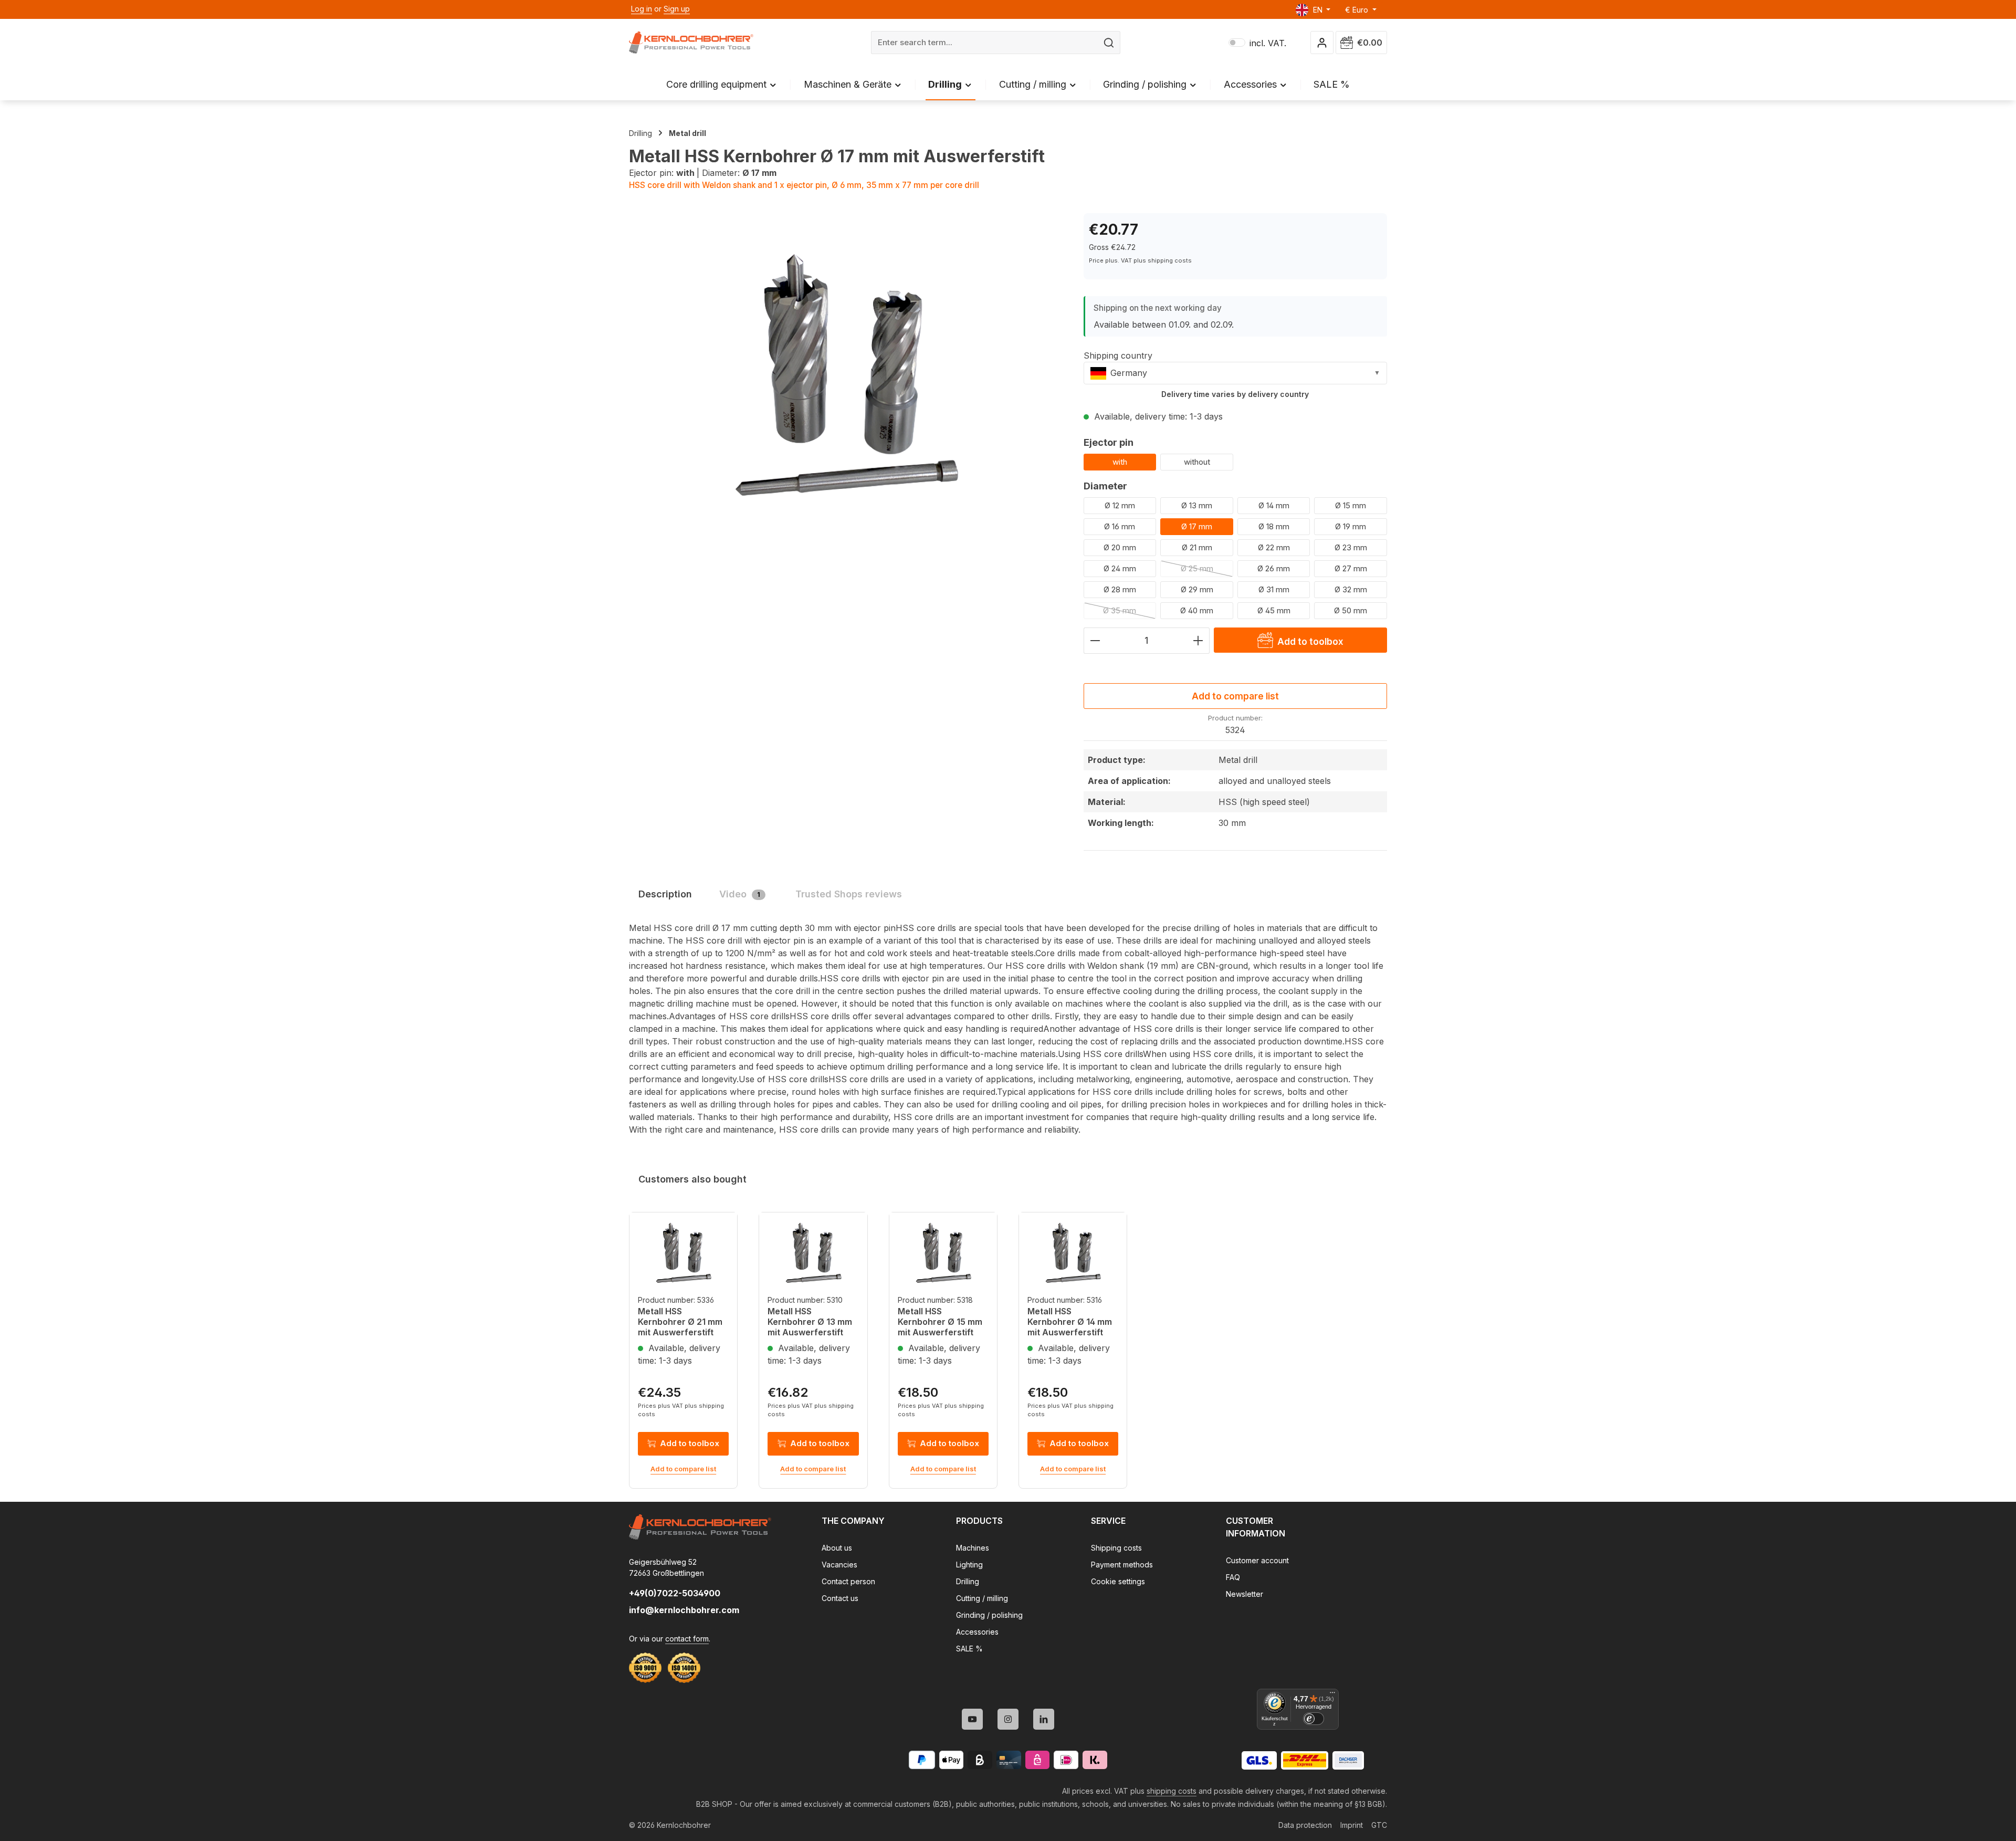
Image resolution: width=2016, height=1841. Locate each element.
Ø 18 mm (1274, 526)
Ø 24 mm (1120, 568)
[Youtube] (972, 1719)
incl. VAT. (1257, 43)
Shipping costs (1116, 1548)
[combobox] (985, 43)
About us (837, 1548)
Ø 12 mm (1120, 505)
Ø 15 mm (1351, 505)
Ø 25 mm (1207, 570)
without (1197, 462)
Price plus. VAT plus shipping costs (1140, 260)
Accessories (977, 1632)
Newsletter (1245, 1594)
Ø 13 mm (1197, 505)
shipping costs (1172, 1791)
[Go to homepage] (691, 43)
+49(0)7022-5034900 (675, 1593)
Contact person (848, 1581)
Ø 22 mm (1274, 547)
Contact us (840, 1598)
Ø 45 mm (1274, 610)
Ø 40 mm (1197, 610)
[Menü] (1332, 1695)
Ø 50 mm (1351, 610)
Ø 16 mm (1120, 526)
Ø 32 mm (1351, 589)
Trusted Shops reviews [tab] (849, 894)
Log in (642, 9)
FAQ (1233, 1577)
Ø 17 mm (1197, 526)
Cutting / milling (982, 1598)
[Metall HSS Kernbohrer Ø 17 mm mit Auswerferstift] (846, 376)
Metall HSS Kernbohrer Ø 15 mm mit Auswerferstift (940, 1322)
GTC (1379, 1825)
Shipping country (1118, 355)
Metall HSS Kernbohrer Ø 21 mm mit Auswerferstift (680, 1322)
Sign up (677, 9)
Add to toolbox (690, 1443)
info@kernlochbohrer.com (684, 1610)
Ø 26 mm (1274, 568)
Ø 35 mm (1130, 612)
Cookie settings (1118, 1581)
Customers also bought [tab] (692, 1179)
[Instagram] (1008, 1719)
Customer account (1257, 1560)
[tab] (665, 894)
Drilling (968, 1581)
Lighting (969, 1565)
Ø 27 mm (1351, 568)
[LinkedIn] (1044, 1719)
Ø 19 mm (1351, 526)
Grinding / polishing (989, 1615)
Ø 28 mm (1120, 589)
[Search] (1109, 43)
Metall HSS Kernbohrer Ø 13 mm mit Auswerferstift (810, 1322)
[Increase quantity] (1198, 641)
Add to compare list (1235, 696)
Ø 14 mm (1274, 505)
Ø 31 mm (1274, 589)
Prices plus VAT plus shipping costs (681, 1410)
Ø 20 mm (1120, 547)
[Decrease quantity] (1095, 641)
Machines (973, 1548)
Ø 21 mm (1197, 547)
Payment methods (1122, 1565)
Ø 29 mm (1197, 589)
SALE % (969, 1649)
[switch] (1314, 1719)
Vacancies (839, 1565)
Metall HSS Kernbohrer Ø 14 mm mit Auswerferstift (1070, 1322)
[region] (846, 376)
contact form (687, 1639)
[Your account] (1322, 43)
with (1120, 462)
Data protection (1305, 1825)
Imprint (1352, 1825)
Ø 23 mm (1351, 547)
